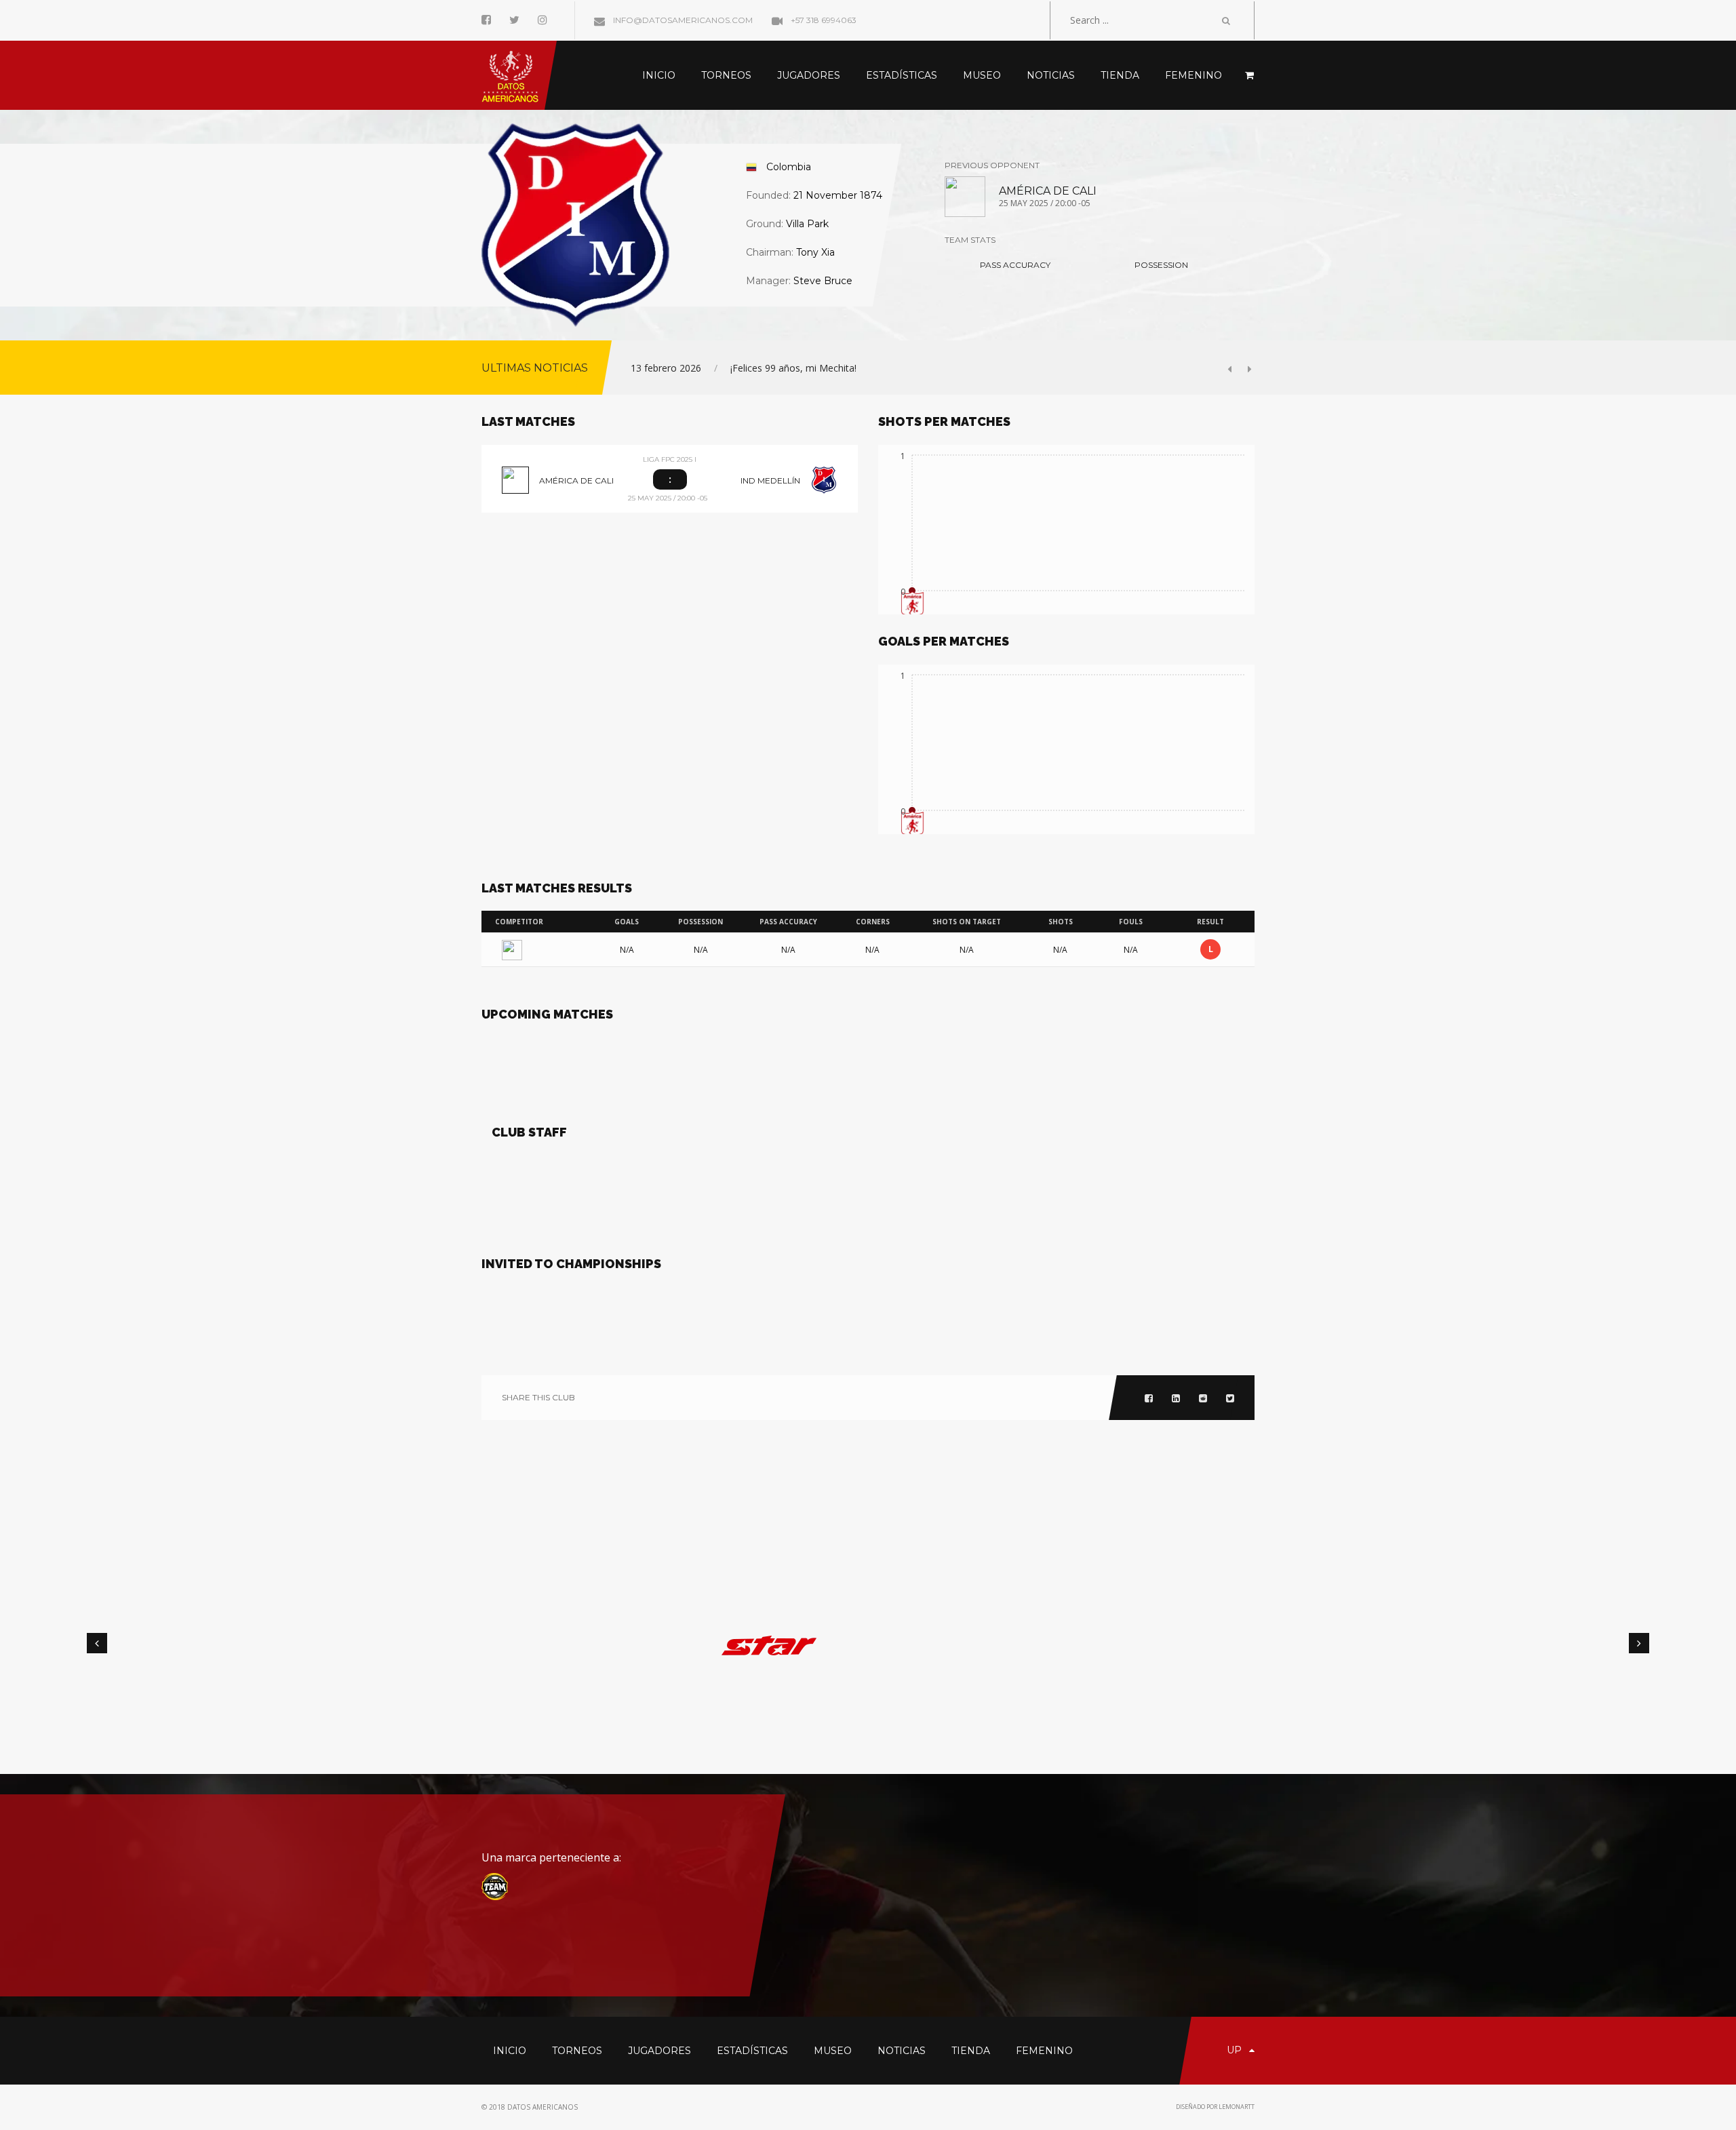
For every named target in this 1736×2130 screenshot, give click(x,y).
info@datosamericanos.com (682, 20)
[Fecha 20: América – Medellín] (965, 195)
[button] (1234, 369)
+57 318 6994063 (823, 20)
